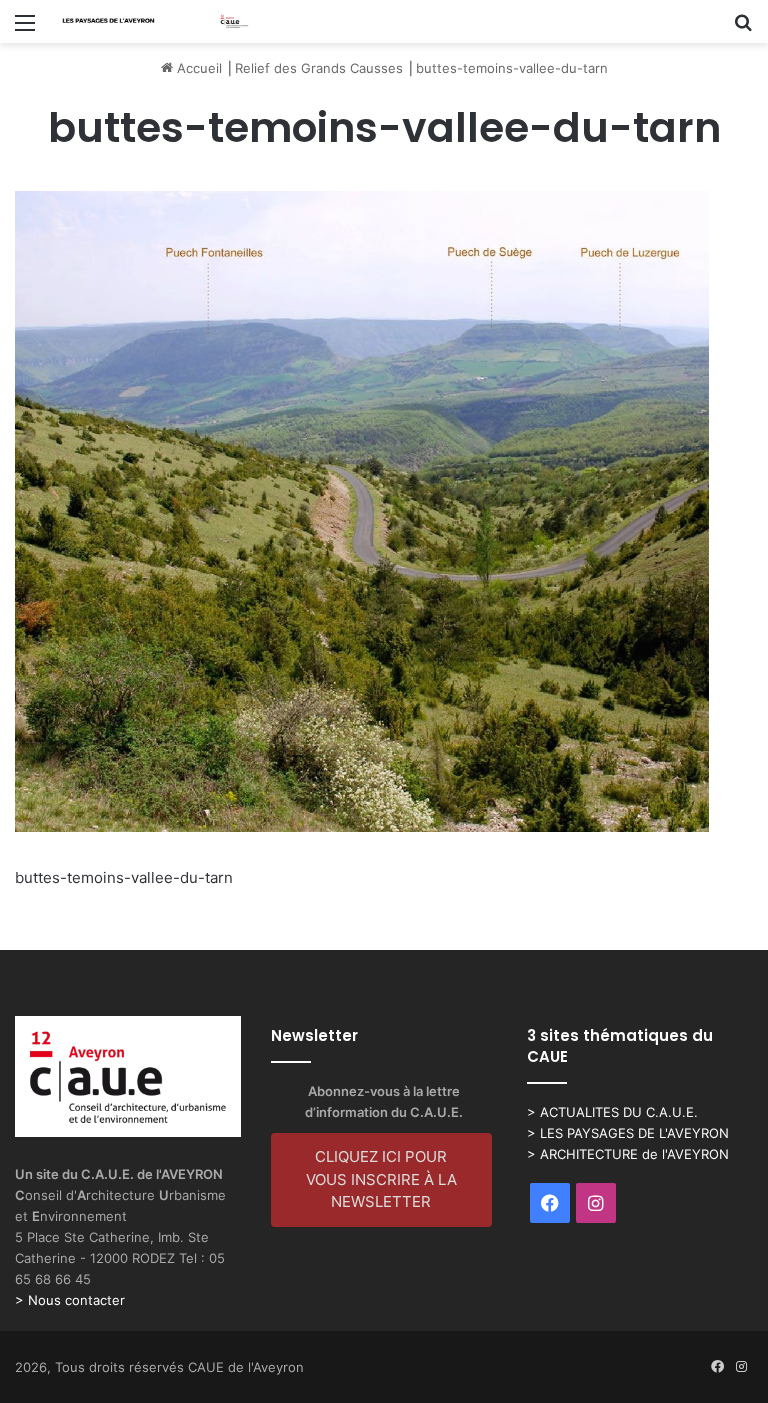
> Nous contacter (70, 1300)
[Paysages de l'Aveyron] (156, 21)
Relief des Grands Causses (319, 68)
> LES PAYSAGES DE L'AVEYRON (628, 1133)
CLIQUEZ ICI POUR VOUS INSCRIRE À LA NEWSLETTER (381, 1179)
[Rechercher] (743, 29)
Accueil (197, 68)
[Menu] (25, 29)
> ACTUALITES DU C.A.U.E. (612, 1112)
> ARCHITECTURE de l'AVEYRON (628, 1154)
